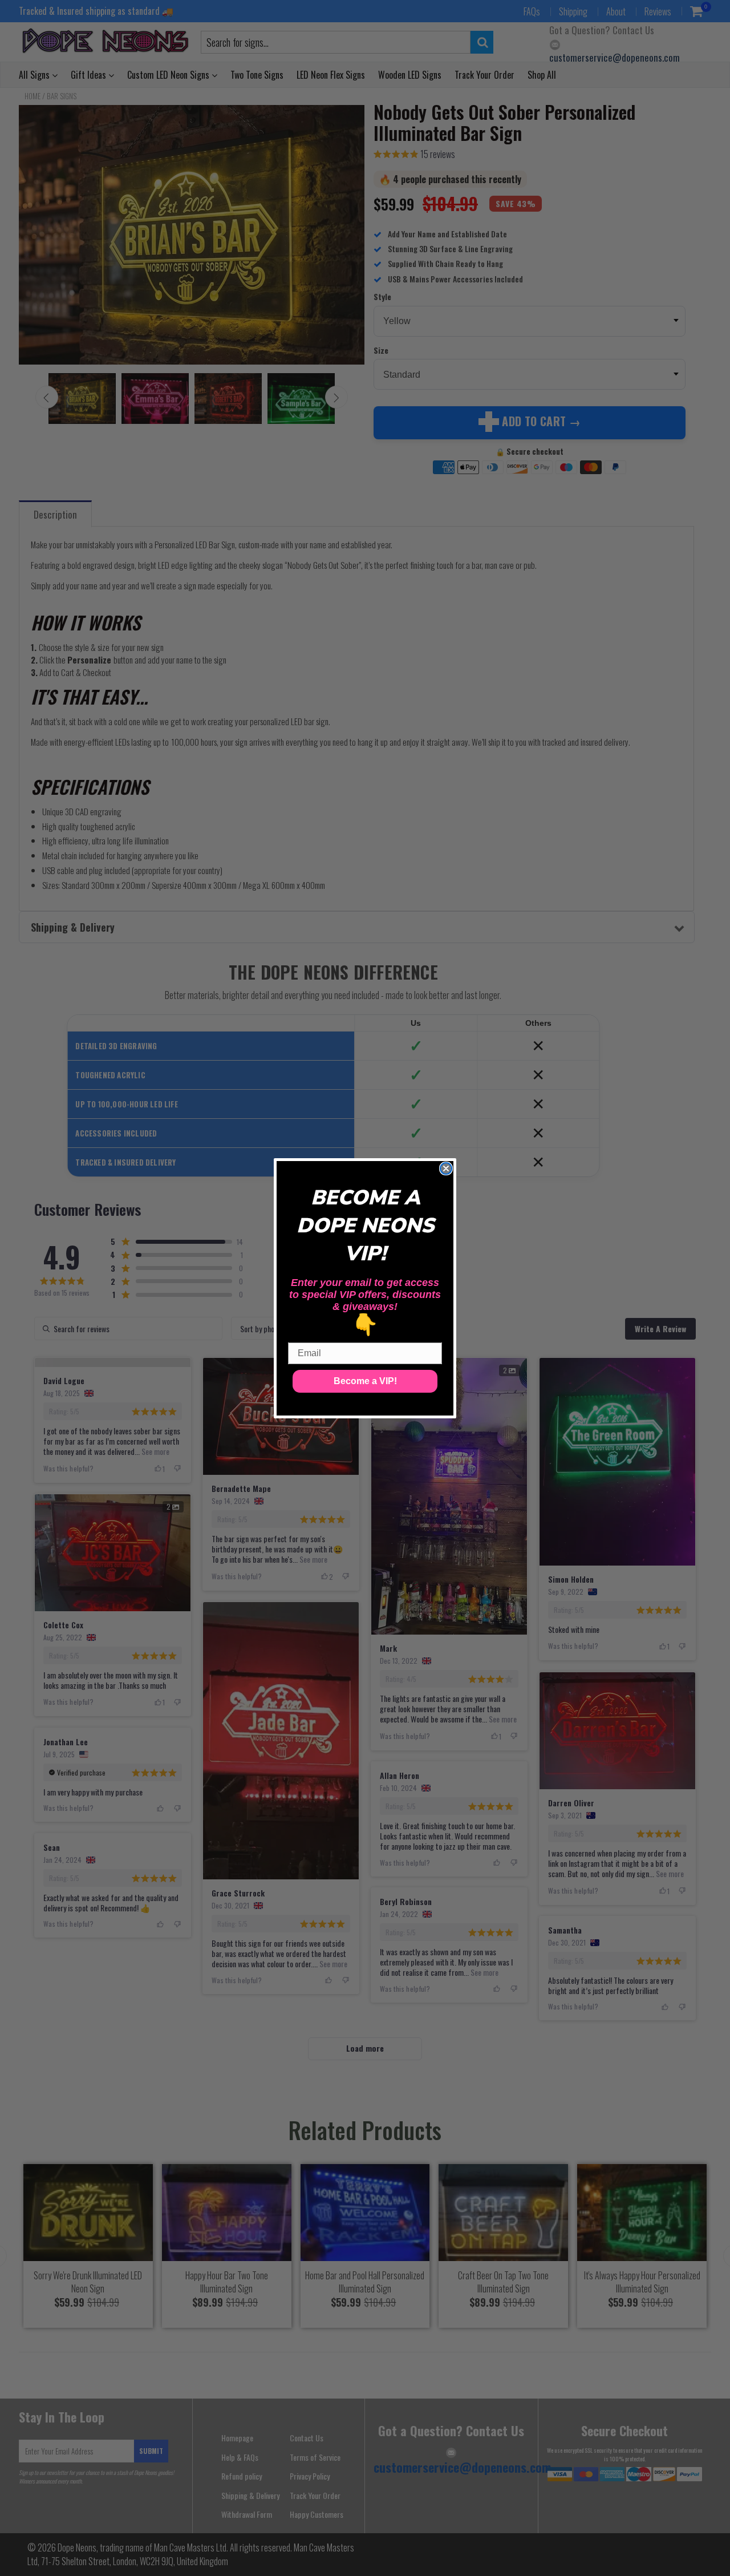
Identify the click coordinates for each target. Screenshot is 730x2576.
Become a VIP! (365, 1381)
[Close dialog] (446, 1168)
